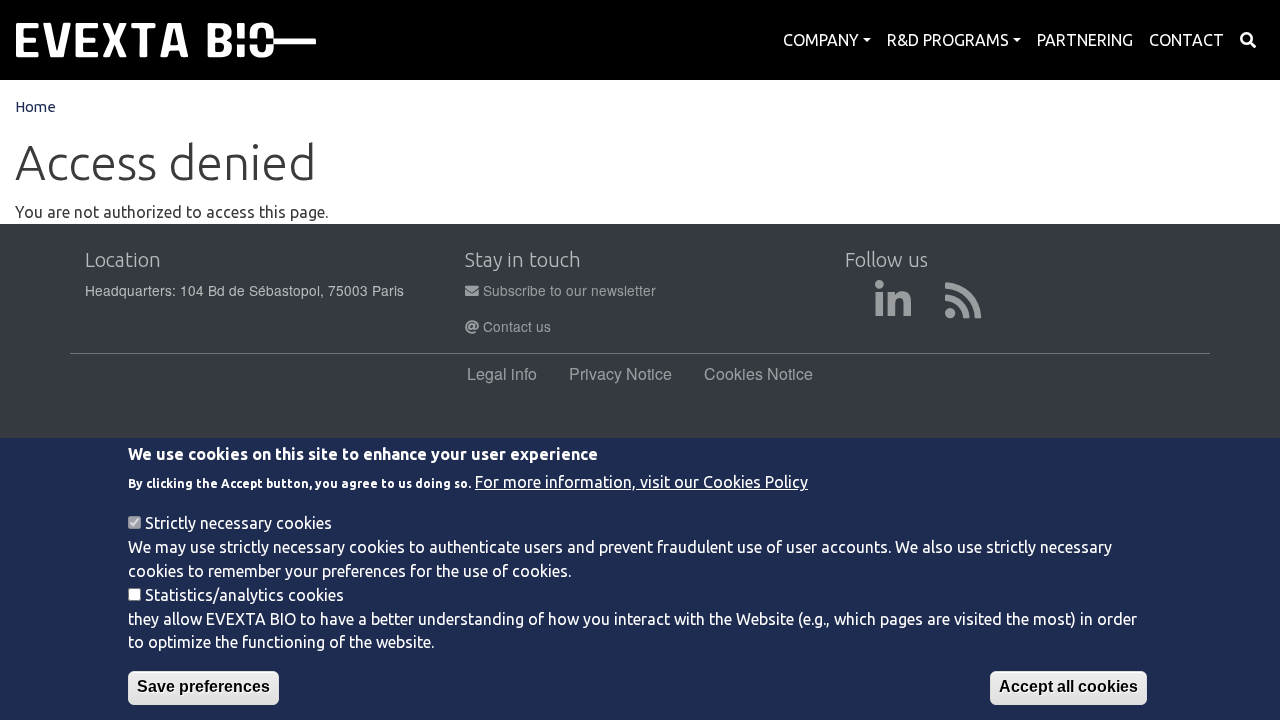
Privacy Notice (620, 373)
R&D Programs (948, 40)
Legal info (502, 373)
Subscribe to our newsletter (567, 290)
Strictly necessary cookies (238, 522)
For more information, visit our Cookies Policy (641, 482)
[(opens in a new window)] (893, 310)
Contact (1186, 40)
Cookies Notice (758, 373)
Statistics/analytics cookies (244, 594)
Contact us (515, 326)
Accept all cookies (1068, 686)
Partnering (1085, 40)
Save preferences (203, 686)
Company (821, 40)
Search (1248, 40)
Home (35, 106)
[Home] (166, 40)
